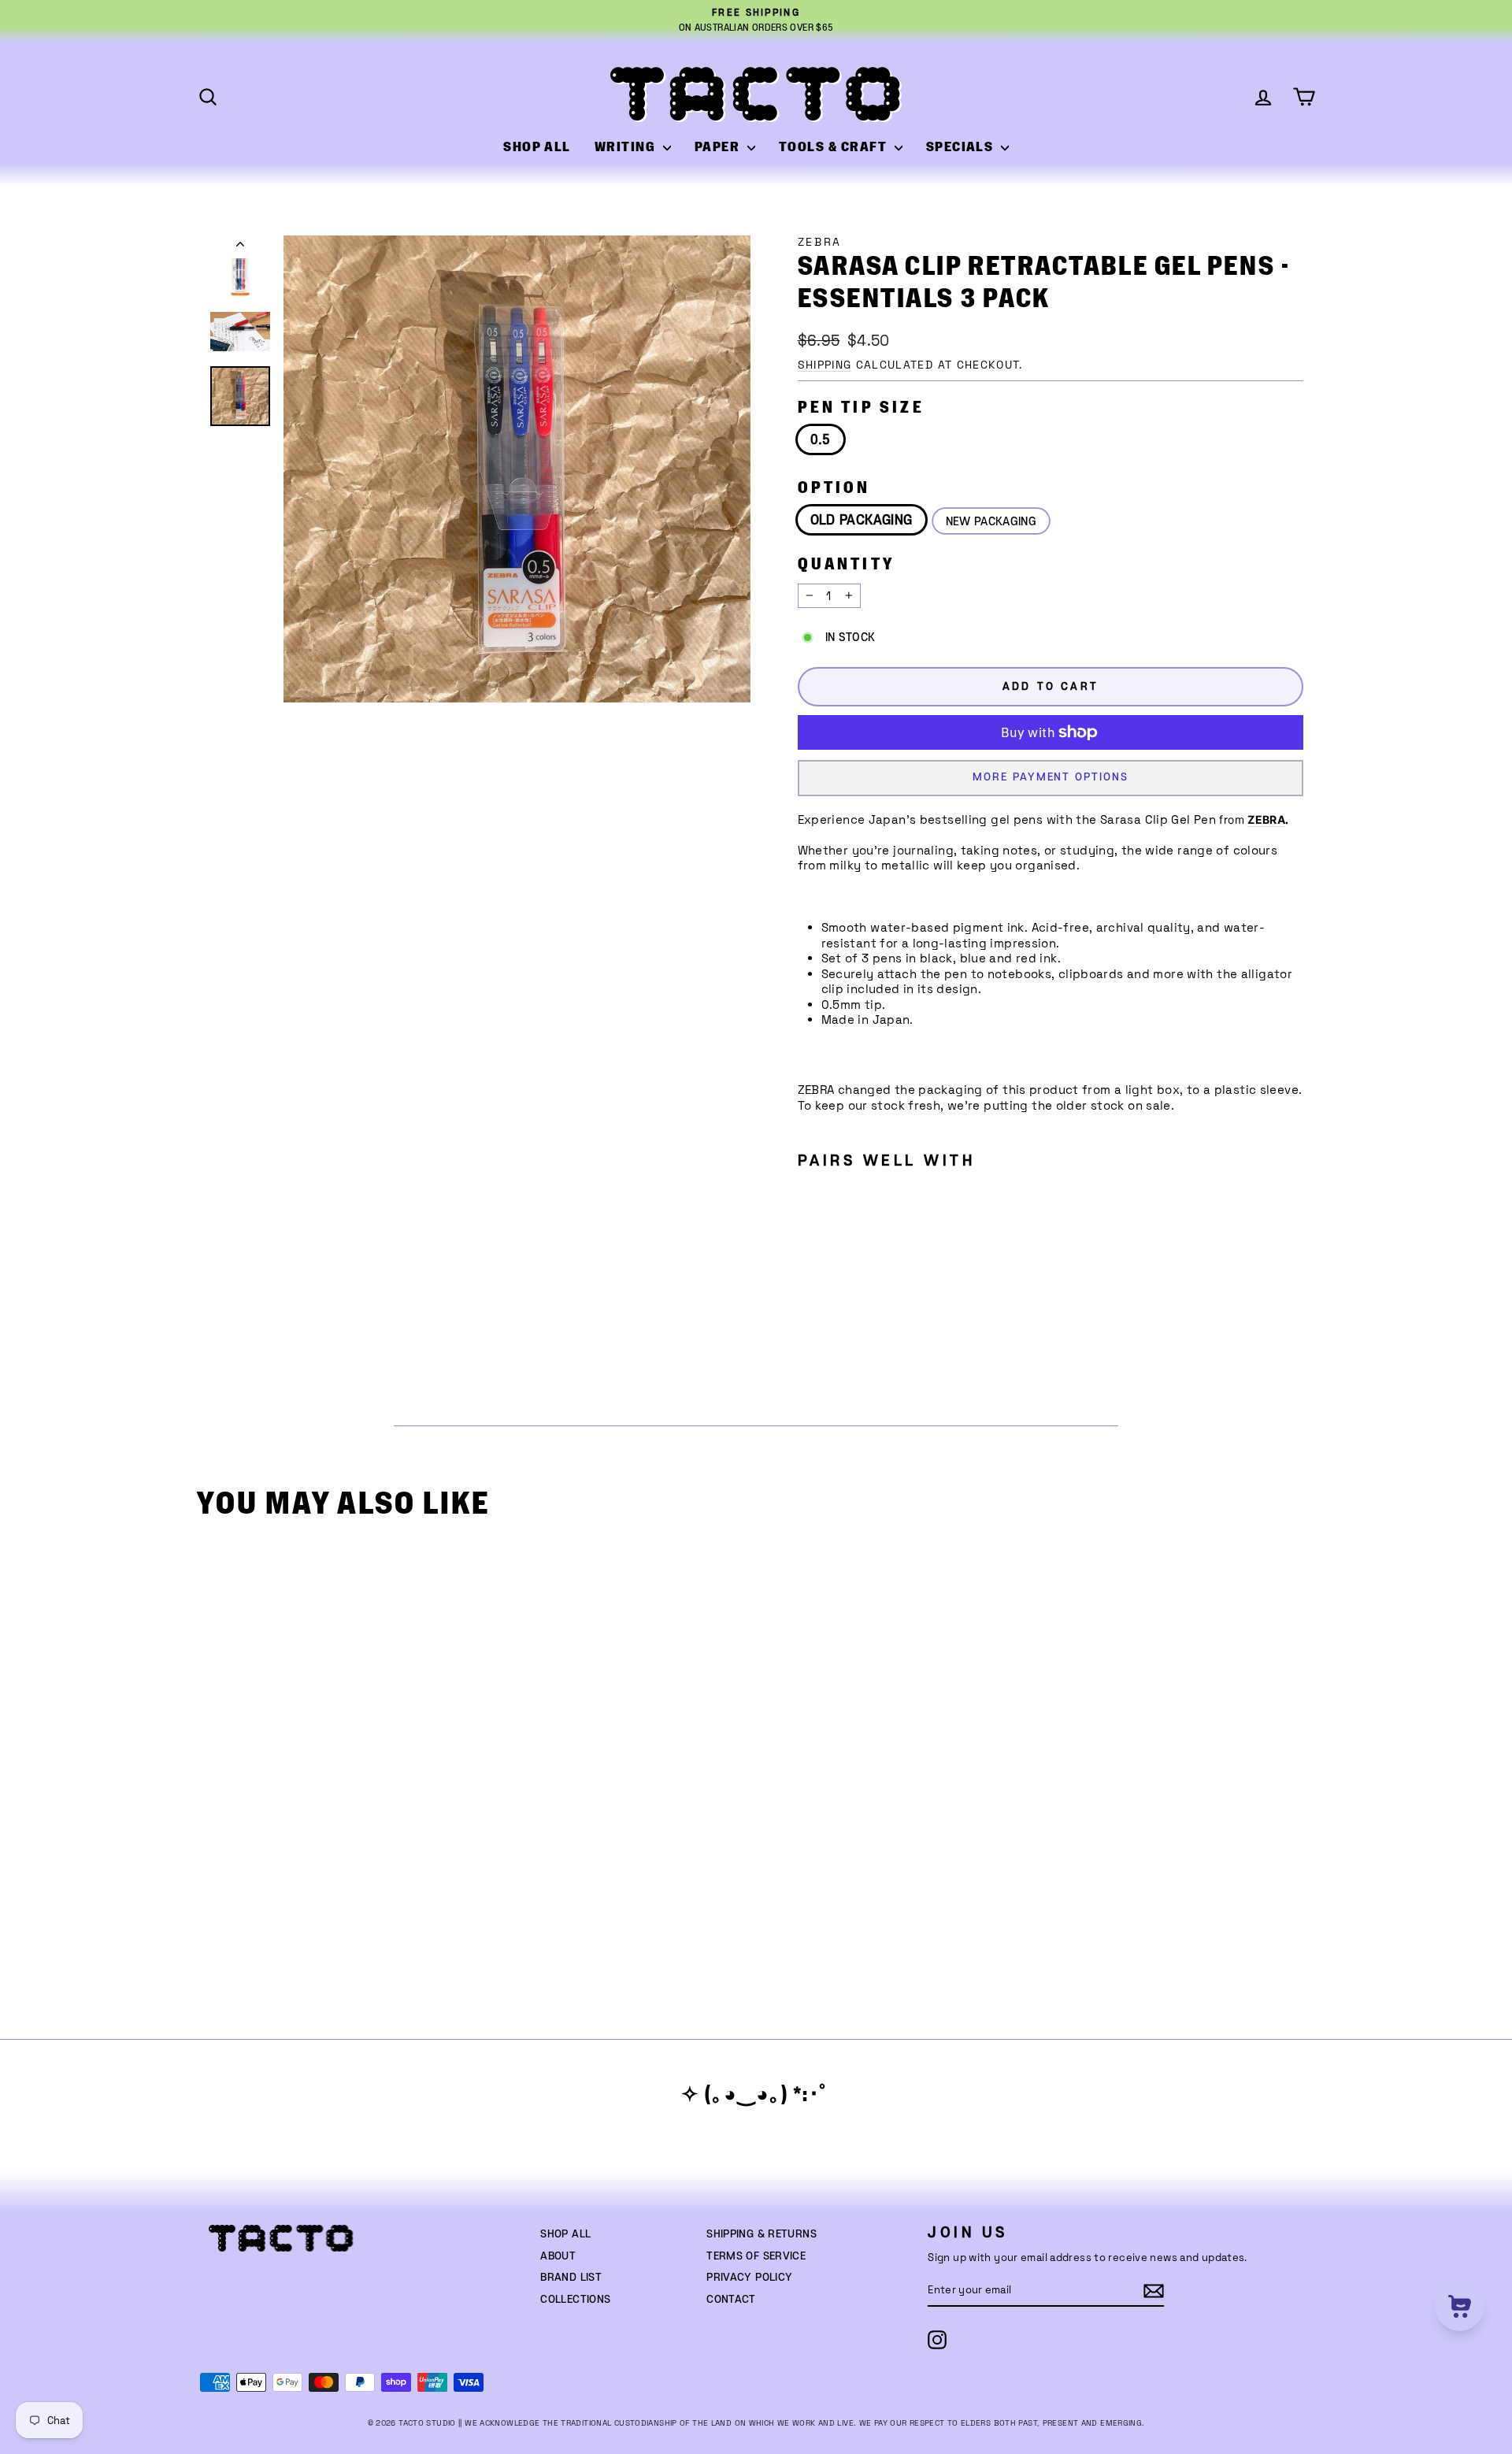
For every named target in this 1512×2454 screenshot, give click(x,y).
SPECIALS (962, 147)
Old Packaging (862, 521)
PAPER (719, 147)
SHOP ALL (537, 147)
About (558, 2256)
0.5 (821, 440)
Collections (575, 2300)
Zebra (820, 242)
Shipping (825, 365)
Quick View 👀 (342, 1807)
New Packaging (991, 522)
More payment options (1050, 777)
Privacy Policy (749, 2278)
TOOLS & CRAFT (835, 147)
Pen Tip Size (861, 408)
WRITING (627, 147)
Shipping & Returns (762, 2234)
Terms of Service (756, 2256)
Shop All (565, 2234)
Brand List (571, 2278)
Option (834, 488)
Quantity (847, 564)
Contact (731, 2300)
